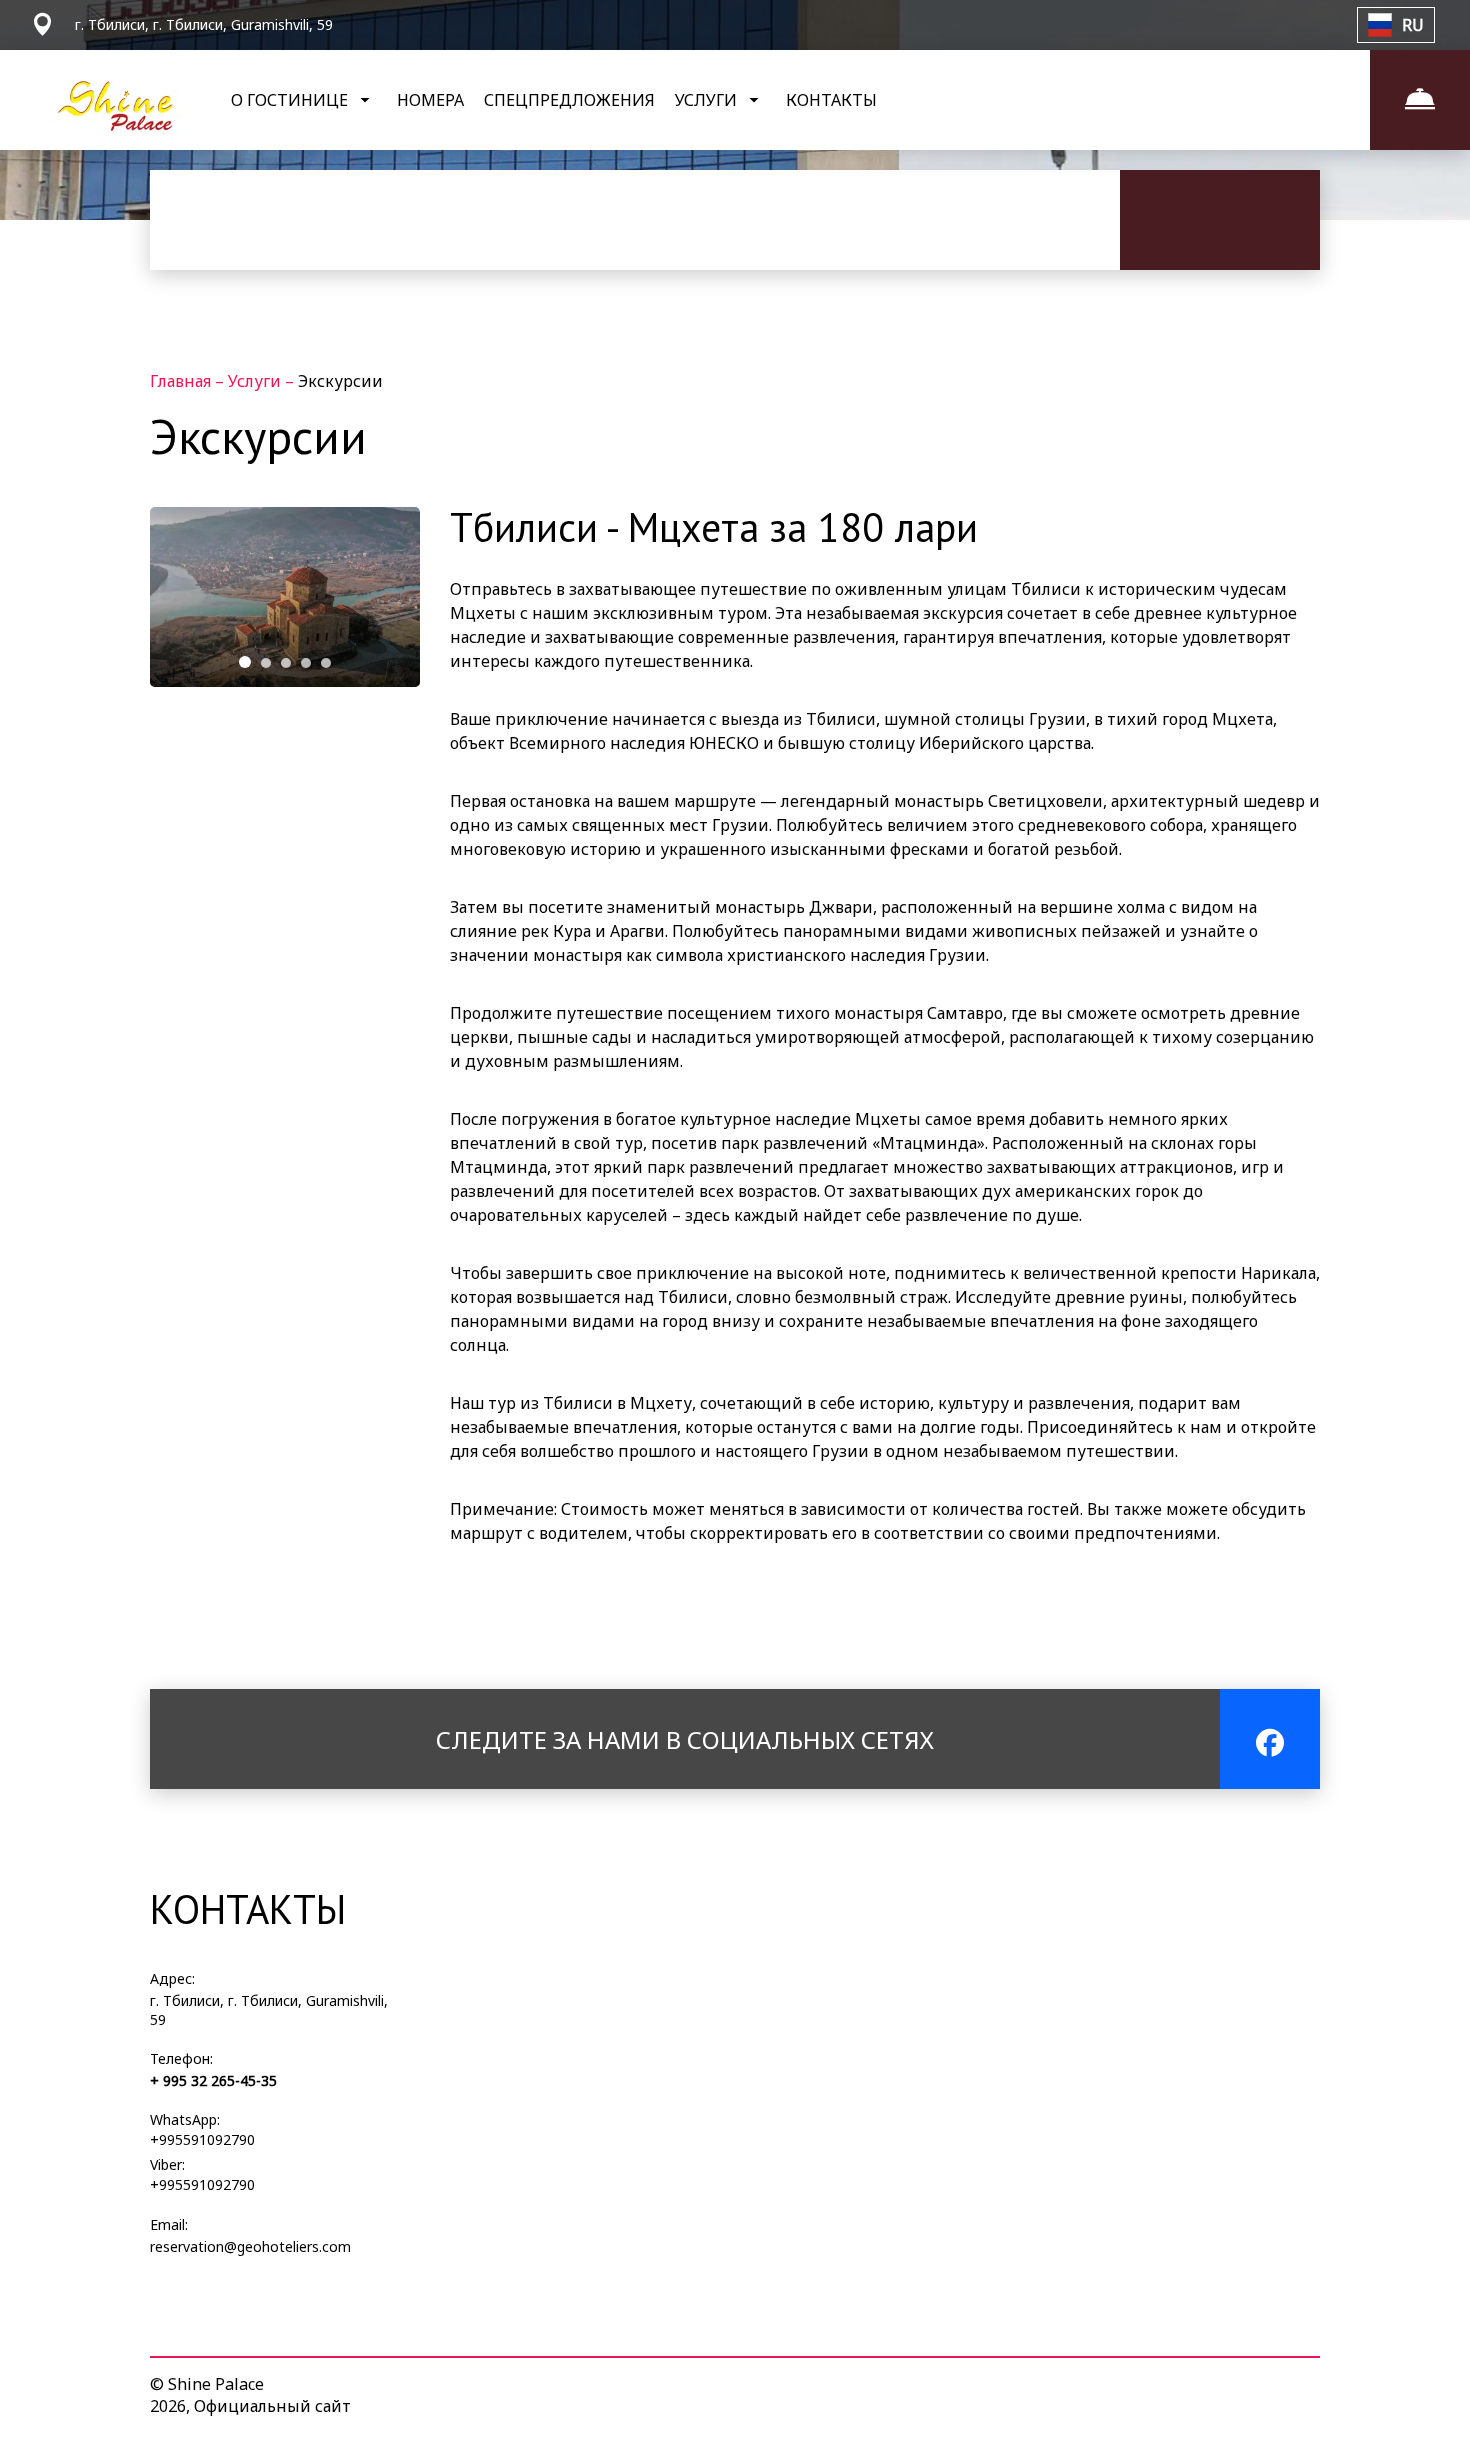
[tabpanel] (285, 597)
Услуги (256, 381)
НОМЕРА (430, 100)
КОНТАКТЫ (831, 100)
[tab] (245, 662)
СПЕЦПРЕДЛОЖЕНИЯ (569, 100)
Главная (182, 381)
